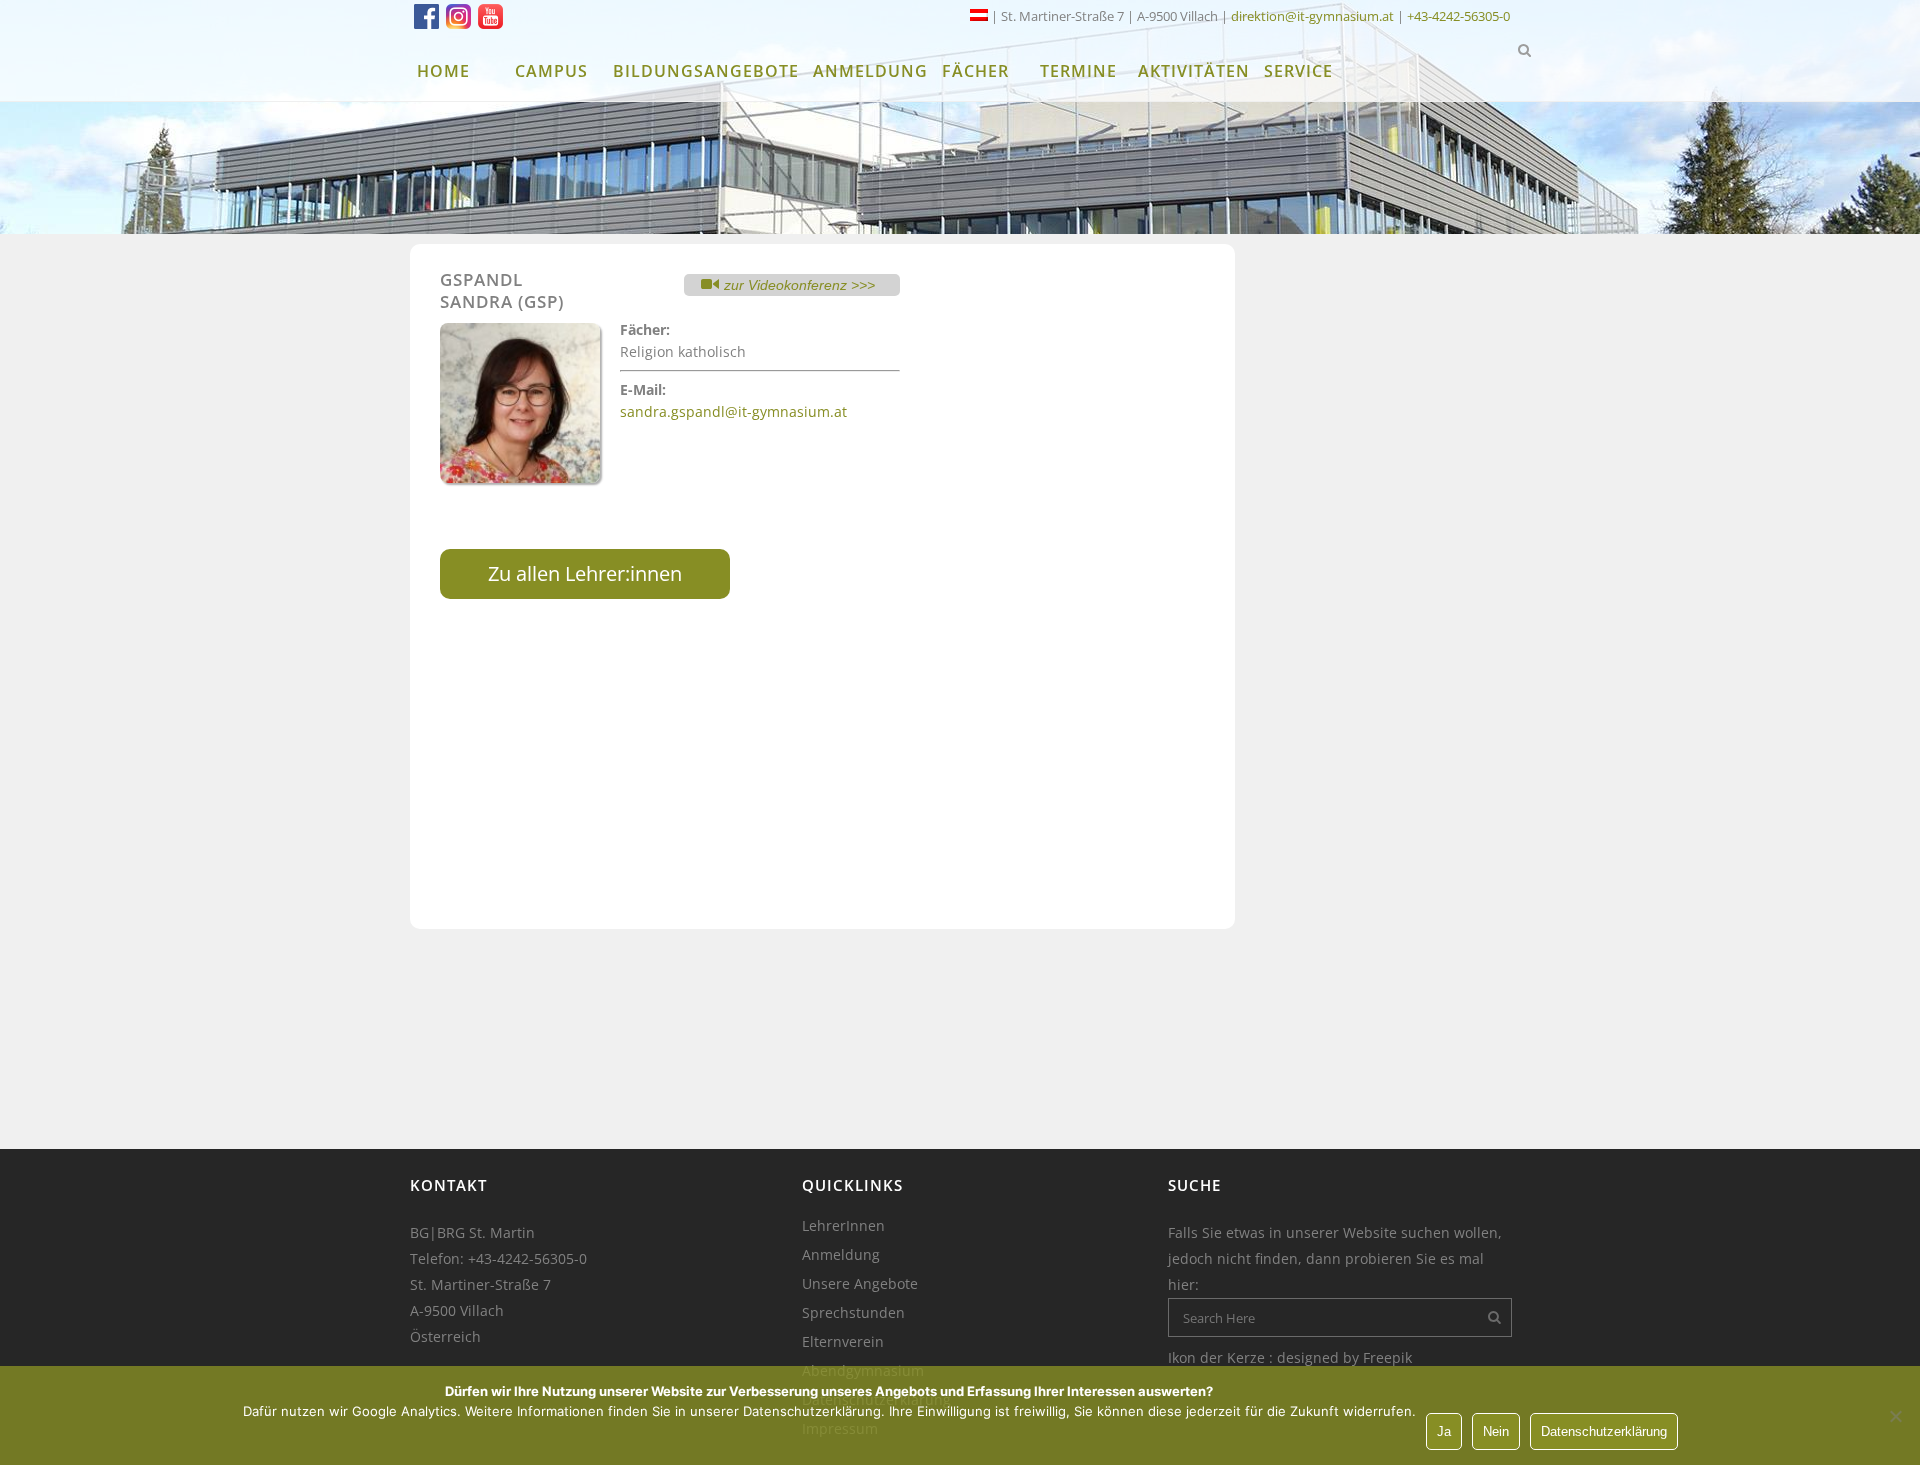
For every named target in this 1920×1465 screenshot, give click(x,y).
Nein (1496, 1431)
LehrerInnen (843, 1226)
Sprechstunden (853, 1313)
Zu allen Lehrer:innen (585, 573)
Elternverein (843, 1342)
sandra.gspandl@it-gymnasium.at (733, 411)
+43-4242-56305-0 (1458, 16)
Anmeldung (841, 1255)
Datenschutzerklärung (1604, 1431)
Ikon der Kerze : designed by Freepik (1290, 1357)
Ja (1444, 1431)
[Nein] (1895, 1416)
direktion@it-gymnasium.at (1312, 16)
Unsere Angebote (860, 1284)
